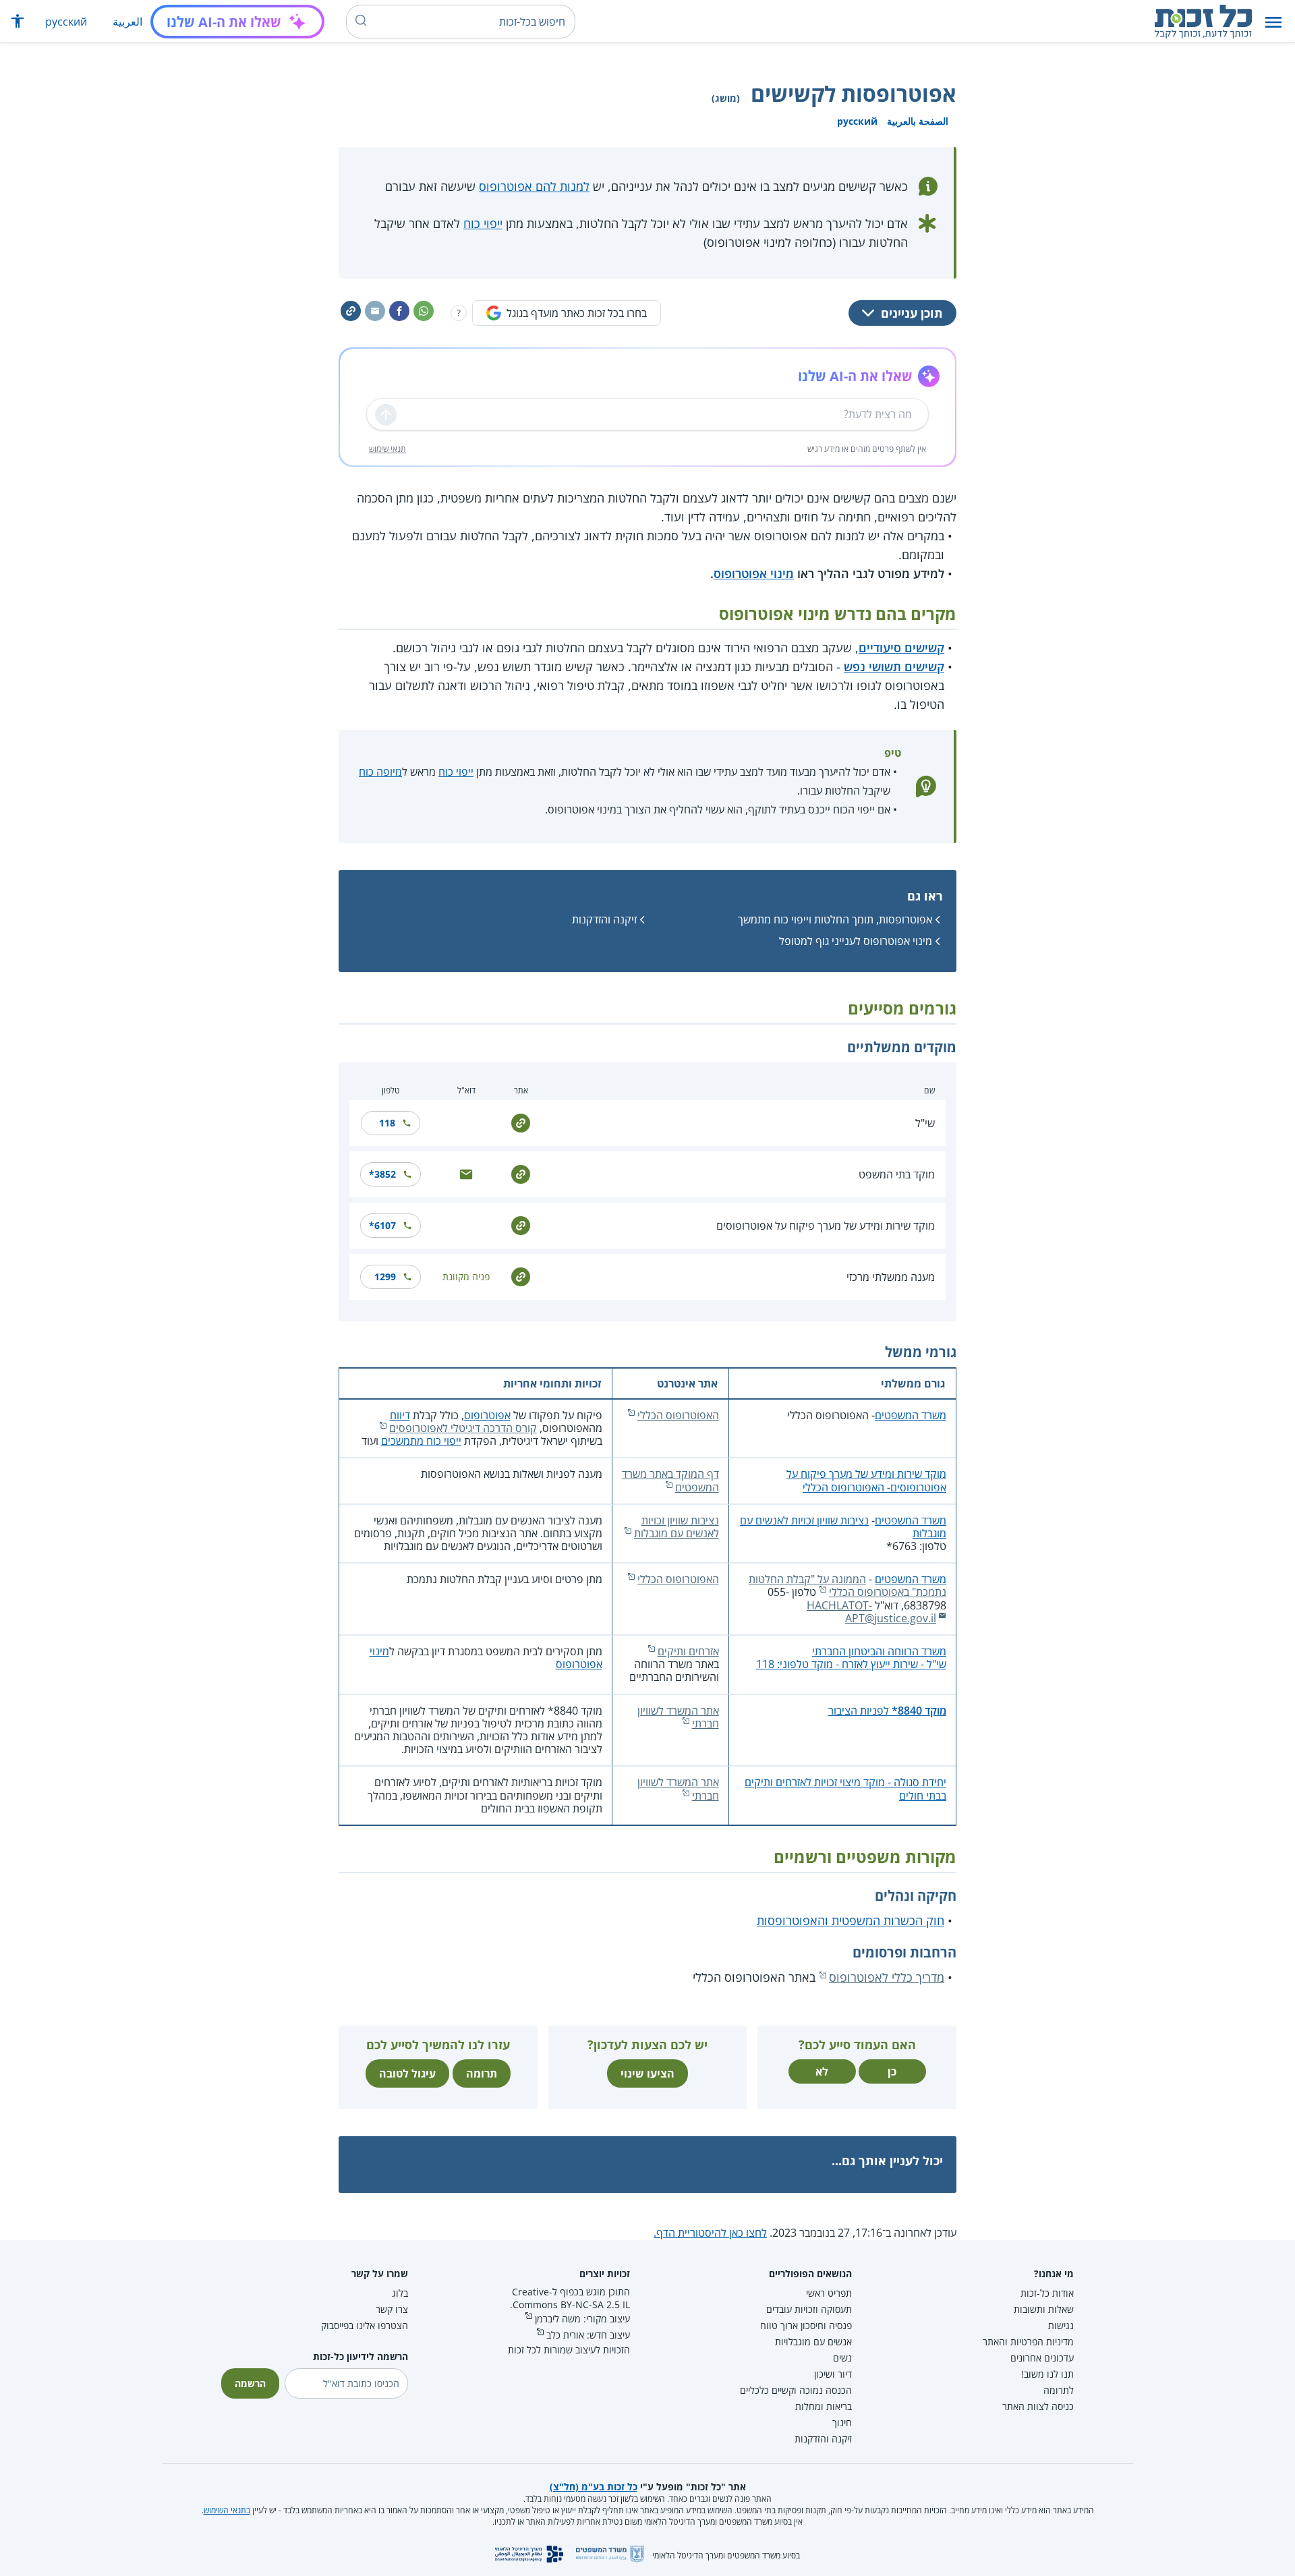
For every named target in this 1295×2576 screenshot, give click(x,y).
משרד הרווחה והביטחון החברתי (879, 1651)
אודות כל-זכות (1047, 2293)
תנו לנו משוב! (1047, 2374)
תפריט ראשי (829, 2293)
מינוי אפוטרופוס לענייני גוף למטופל (856, 941)
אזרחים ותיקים (688, 1651)
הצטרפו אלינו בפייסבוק (365, 2325)
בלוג (400, 2293)
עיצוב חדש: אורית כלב (588, 2335)
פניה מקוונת (466, 1277)
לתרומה (1059, 2390)
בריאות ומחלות (824, 2406)
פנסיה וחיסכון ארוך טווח (806, 2325)
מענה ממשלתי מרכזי (891, 1277)
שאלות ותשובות (1044, 2309)
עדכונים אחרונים (1042, 2358)
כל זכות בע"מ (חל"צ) (594, 2487)
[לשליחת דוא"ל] (466, 1173)
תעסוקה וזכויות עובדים (809, 2309)
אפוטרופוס (487, 1415)
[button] (1273, 22)
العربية (127, 22)
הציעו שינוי (647, 2073)
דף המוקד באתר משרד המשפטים (670, 1480)
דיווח (400, 1415)
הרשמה (250, 2383)
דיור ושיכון (833, 2374)
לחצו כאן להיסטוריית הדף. (710, 2233)
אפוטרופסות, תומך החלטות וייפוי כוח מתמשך (835, 919)
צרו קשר (392, 2309)
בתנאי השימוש (227, 2510)
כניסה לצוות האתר (1038, 2406)
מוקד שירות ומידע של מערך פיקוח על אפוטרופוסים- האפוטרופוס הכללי (866, 1480)
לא (822, 2071)
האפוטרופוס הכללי (678, 1415)
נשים (842, 2358)
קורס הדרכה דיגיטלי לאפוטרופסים (463, 1428)
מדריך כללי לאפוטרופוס (887, 1977)
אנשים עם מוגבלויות (813, 2342)
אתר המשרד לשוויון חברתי (678, 1717)
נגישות (1061, 2325)
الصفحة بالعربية (918, 121)
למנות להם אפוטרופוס (534, 186)
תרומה (482, 2073)
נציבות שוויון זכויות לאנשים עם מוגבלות (843, 1527)
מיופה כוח (380, 772)
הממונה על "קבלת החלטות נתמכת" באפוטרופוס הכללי (847, 1585)
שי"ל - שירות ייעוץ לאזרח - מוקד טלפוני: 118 (851, 1664)
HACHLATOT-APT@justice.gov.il (871, 1612)
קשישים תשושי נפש (894, 666)
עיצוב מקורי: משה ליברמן (582, 2319)
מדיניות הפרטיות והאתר (1028, 2342)
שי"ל (925, 1123)
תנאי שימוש (387, 449)
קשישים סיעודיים (901, 648)
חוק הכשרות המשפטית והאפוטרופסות (851, 1920)
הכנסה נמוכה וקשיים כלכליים (796, 2390)
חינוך (842, 2423)
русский (66, 22)
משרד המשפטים (911, 1415)
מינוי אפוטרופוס (754, 573)
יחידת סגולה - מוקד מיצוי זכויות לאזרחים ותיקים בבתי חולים (845, 1788)
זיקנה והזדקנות (604, 919)
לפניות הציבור (887, 1711)
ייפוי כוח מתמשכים (421, 1441)
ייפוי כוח (483, 223)
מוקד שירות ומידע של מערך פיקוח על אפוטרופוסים (826, 1226)
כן (892, 2071)
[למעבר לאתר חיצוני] (521, 1122)
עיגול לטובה (407, 2073)
